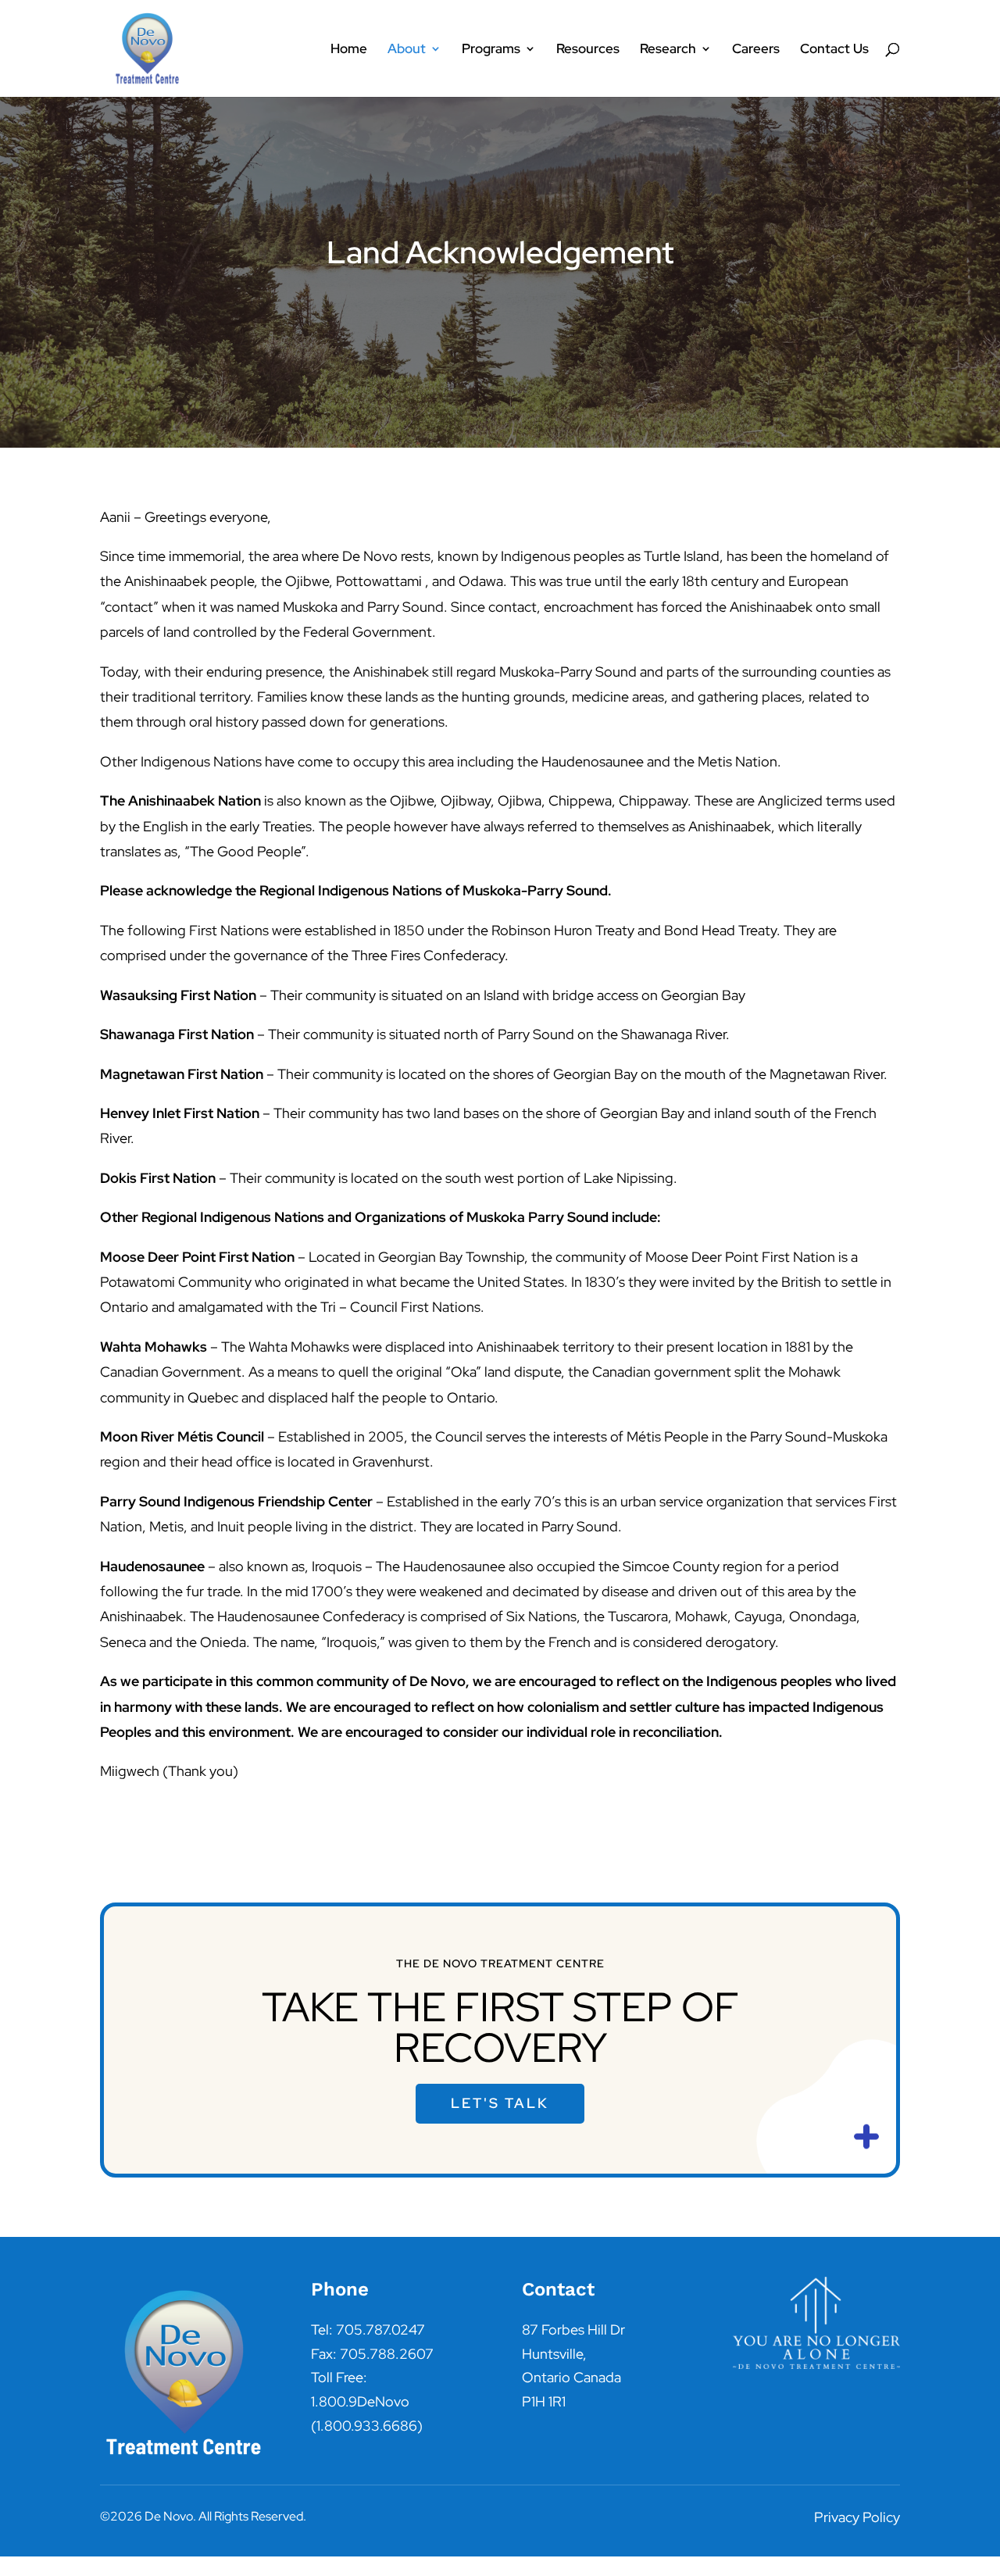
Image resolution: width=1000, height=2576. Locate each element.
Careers (756, 50)
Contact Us (834, 50)
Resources (588, 50)
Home (349, 50)
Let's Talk (500, 2103)
